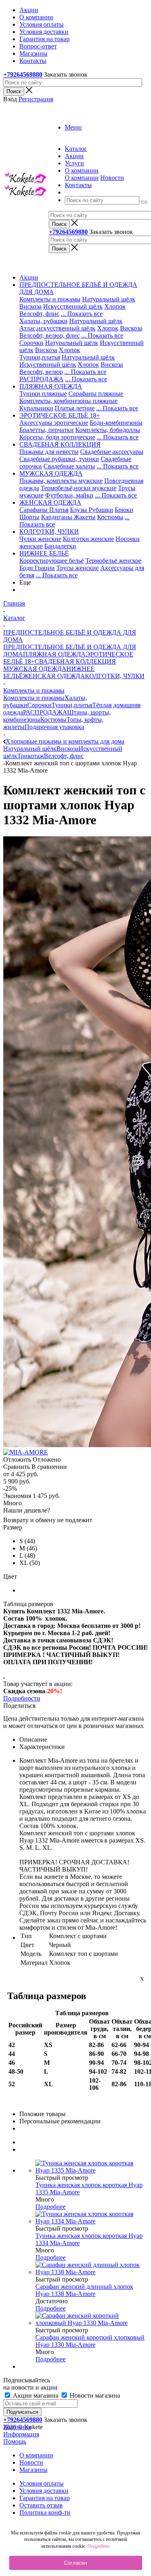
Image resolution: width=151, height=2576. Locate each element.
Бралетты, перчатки (47, 430)
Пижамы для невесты (49, 452)
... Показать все (82, 314)
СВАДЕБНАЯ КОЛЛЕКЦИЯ (75, 661)
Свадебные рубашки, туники (59, 459)
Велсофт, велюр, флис (50, 335)
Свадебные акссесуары (112, 452)
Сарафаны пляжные (96, 394)
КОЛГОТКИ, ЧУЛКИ (115, 676)
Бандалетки (60, 546)
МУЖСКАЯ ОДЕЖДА (35, 669)
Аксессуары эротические (54, 423)
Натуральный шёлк (109, 299)
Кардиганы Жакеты (68, 517)
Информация (21, 2434)
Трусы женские (78, 568)
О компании (82, 178)
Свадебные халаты (69, 466)
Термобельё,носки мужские (79, 488)
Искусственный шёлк (73, 306)
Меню (73, 127)
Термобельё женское (113, 561)
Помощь (15, 2441)
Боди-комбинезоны (116, 423)
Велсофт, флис (39, 314)
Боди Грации (37, 568)
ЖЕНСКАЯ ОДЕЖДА (54, 676)
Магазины (33, 2470)
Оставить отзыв (41, 2505)
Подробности (22, 1698)
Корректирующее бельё (52, 561)
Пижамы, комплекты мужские (61, 481)
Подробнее (51, 2207)
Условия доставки (44, 2491)
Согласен (75, 2563)
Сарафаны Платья (44, 510)
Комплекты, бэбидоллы (108, 430)
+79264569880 (23, 74)
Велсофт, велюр (41, 372)
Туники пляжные (43, 394)
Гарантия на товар (44, 2498)
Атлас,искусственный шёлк (57, 328)
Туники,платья (40, 357)
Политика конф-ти (45, 2512)
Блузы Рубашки (92, 510)
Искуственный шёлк (48, 365)
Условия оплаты (41, 2483)
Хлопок (115, 306)
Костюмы (110, 517)
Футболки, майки (69, 495)
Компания (17, 2427)
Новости (112, 178)
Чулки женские (40, 539)
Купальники (36, 408)
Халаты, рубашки (43, 321)
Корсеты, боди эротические (57, 437)
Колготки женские (88, 539)
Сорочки (31, 343)
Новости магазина (94, 2395)
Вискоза (30, 306)
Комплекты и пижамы (50, 299)
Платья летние (75, 408)
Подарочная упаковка (54, 727)
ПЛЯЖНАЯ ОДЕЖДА (54, 654)
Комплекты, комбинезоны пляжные (68, 401)
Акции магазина (36, 2395)
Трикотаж (31, 756)
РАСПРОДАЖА (41, 379)
